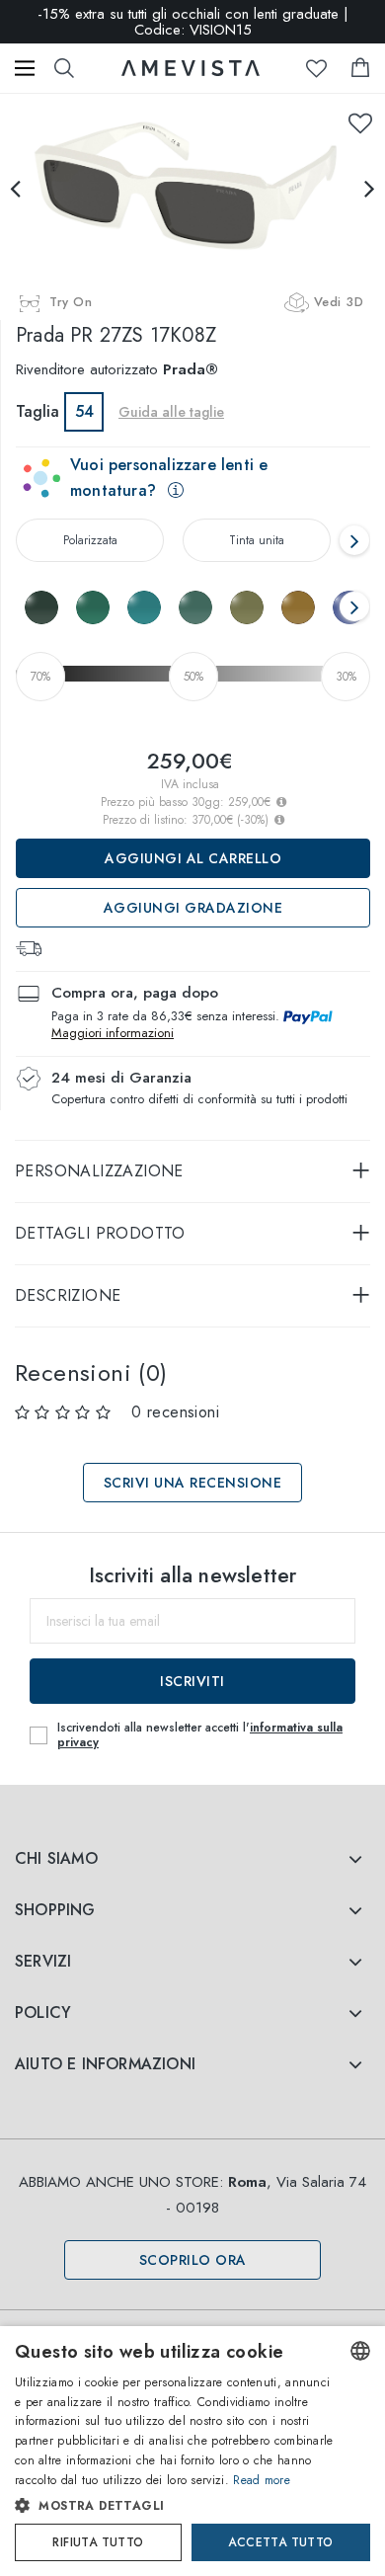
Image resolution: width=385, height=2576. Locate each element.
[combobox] (360, 2351)
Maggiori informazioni (113, 1033)
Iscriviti (192, 1681)
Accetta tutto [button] (280, 2542)
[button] (175, 2506)
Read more (262, 2480)
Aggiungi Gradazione (193, 908)
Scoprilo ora (193, 2260)
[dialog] (192, 2451)
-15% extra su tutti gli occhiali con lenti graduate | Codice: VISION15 (193, 22)
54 (84, 411)
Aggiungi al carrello (193, 858)
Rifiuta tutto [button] (98, 2542)
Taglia (38, 411)
